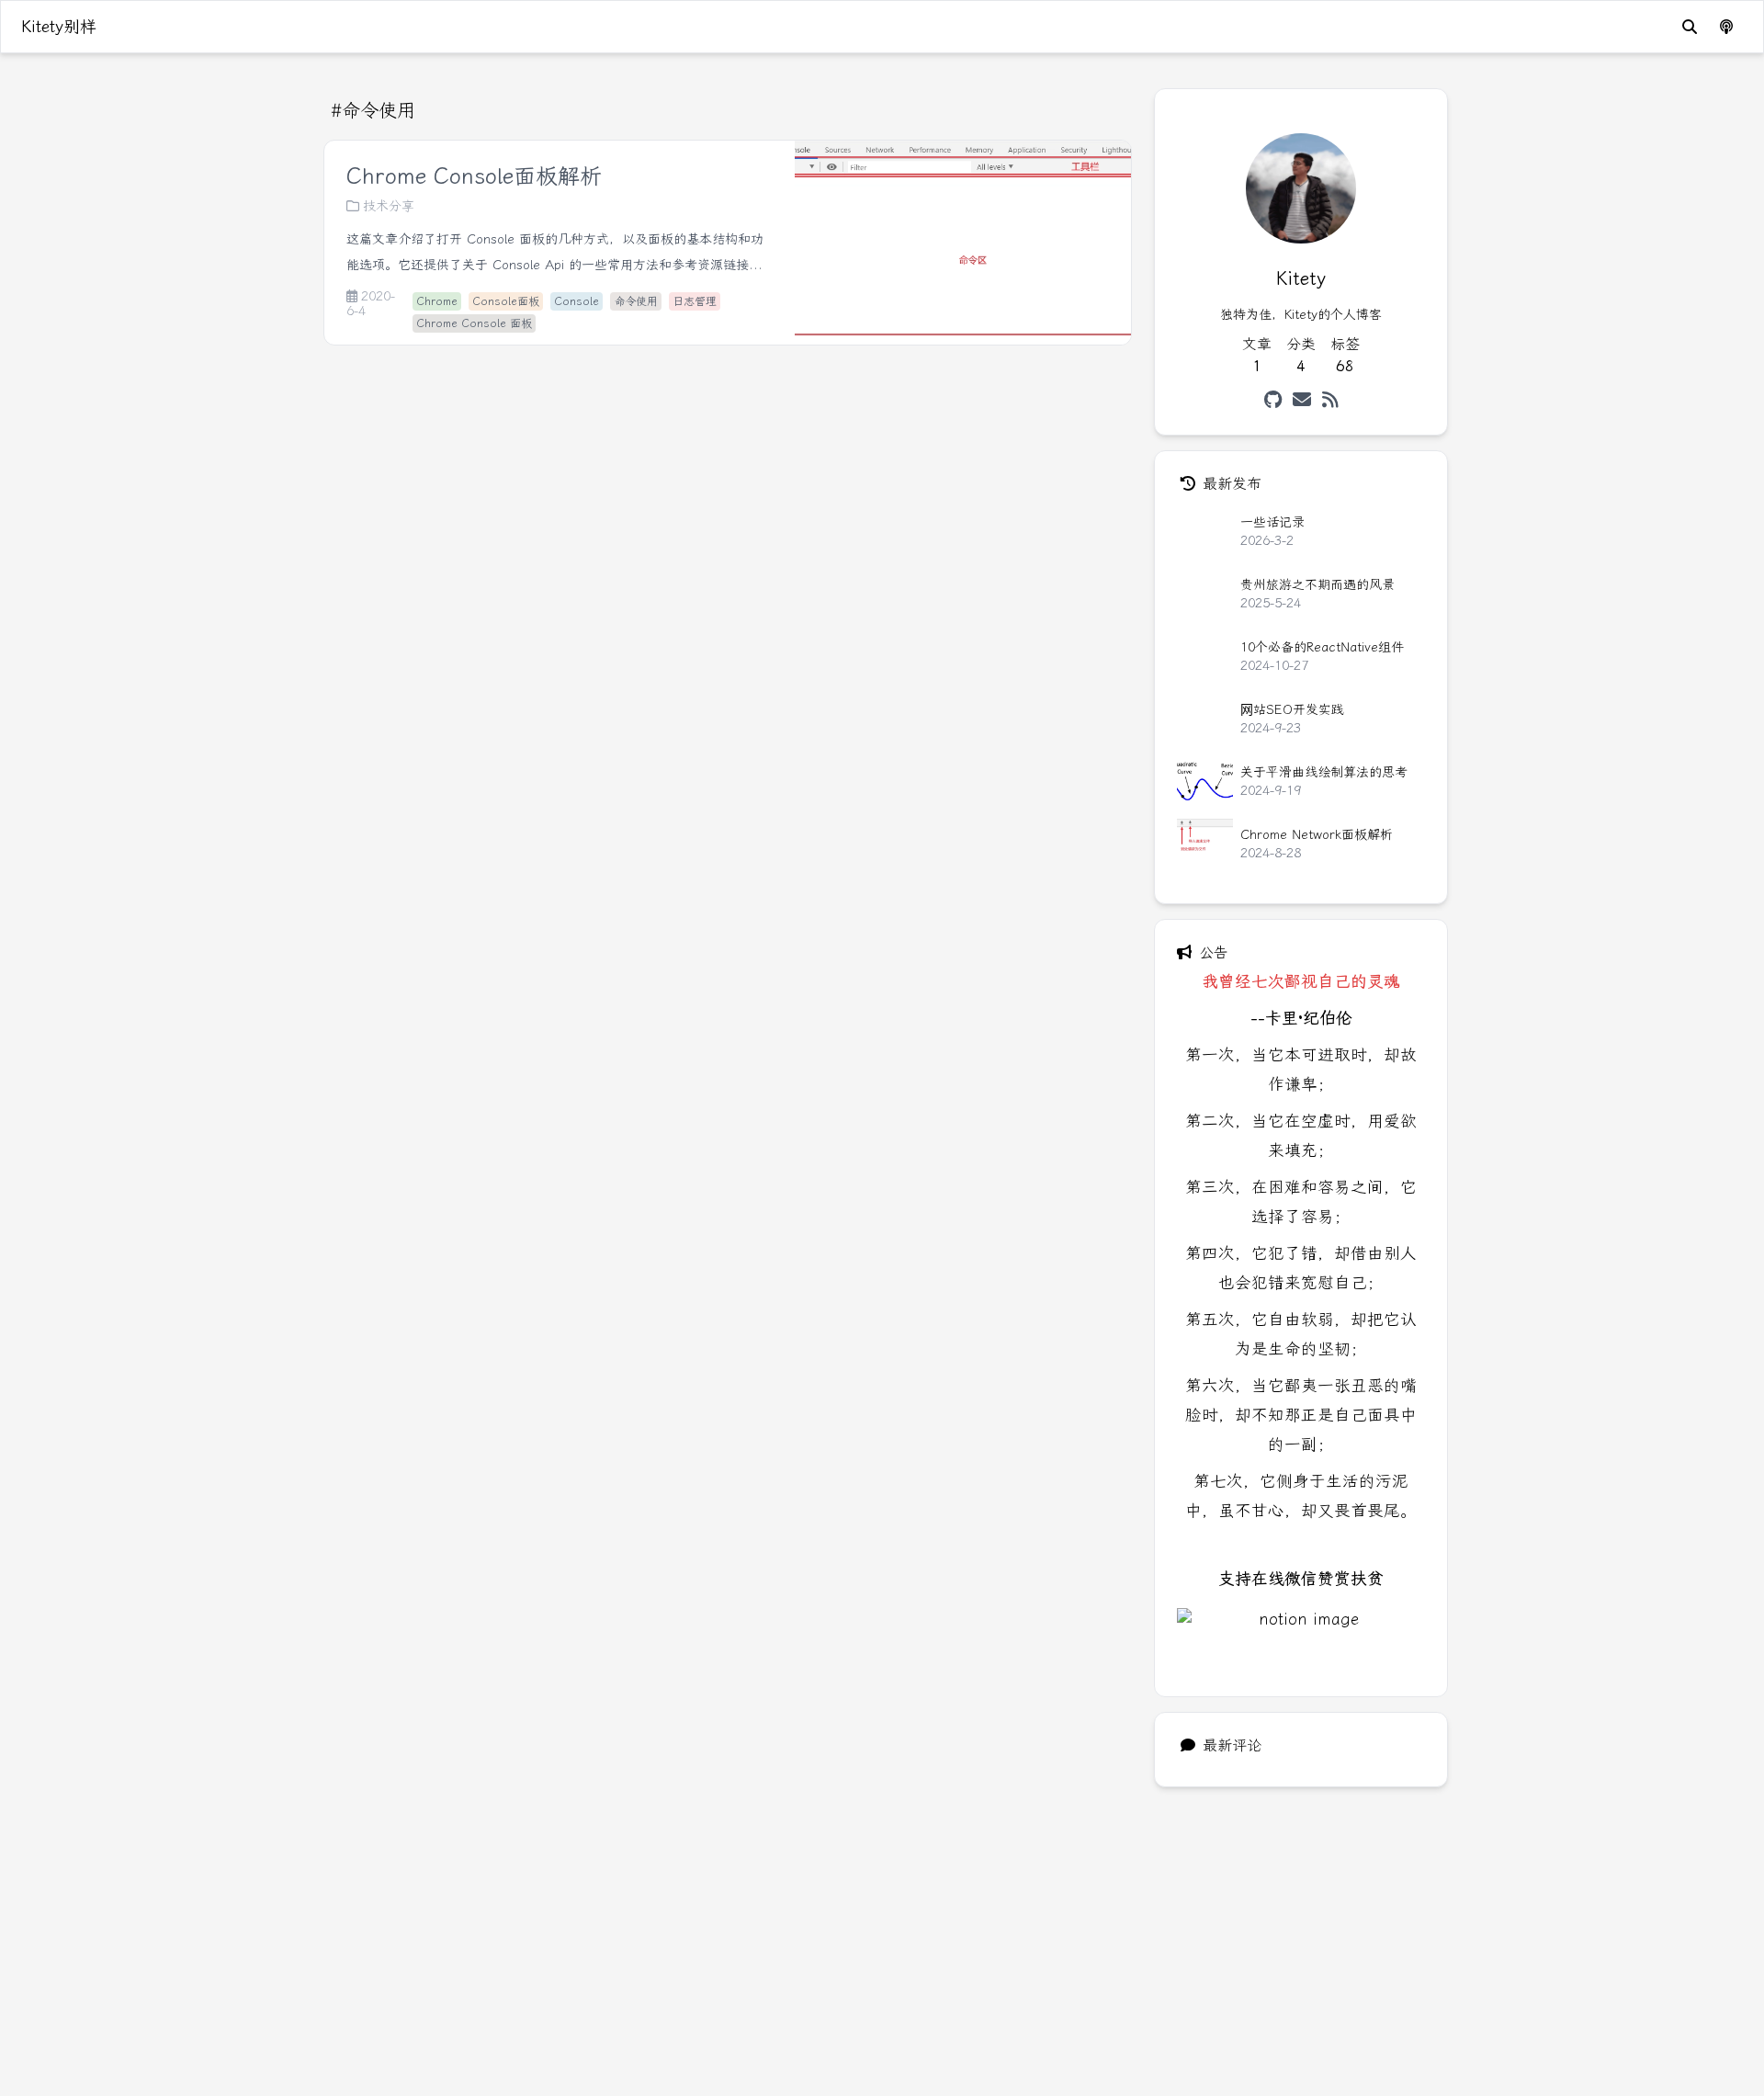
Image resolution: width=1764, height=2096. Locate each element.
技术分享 (389, 206)
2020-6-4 (371, 304)
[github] (1273, 400)
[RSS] (1330, 400)
